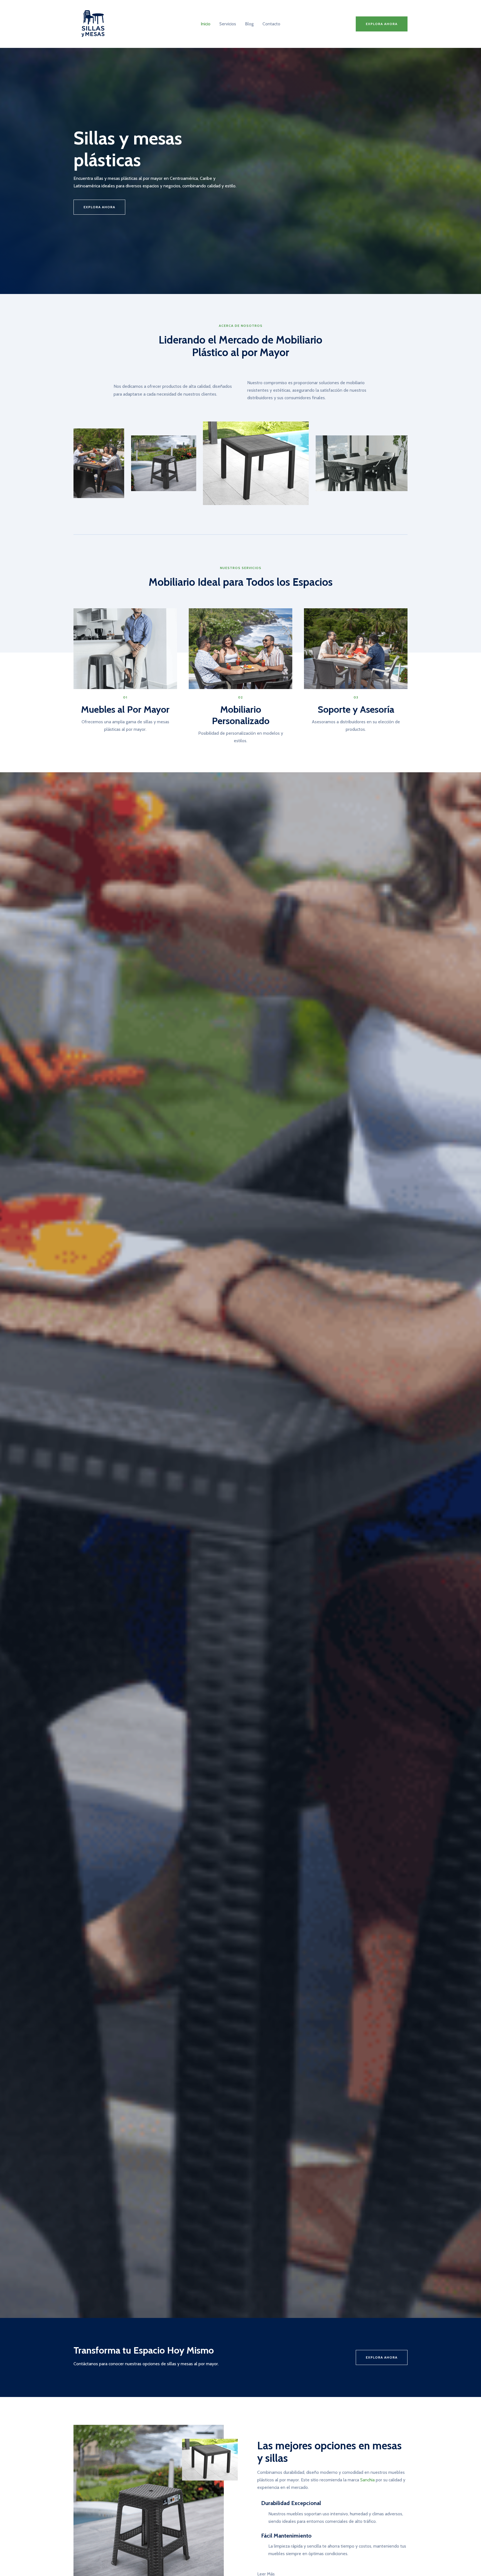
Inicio (206, 24)
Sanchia (367, 2480)
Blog (249, 24)
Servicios (228, 24)
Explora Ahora (382, 2357)
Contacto (271, 24)
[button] (382, 24)
